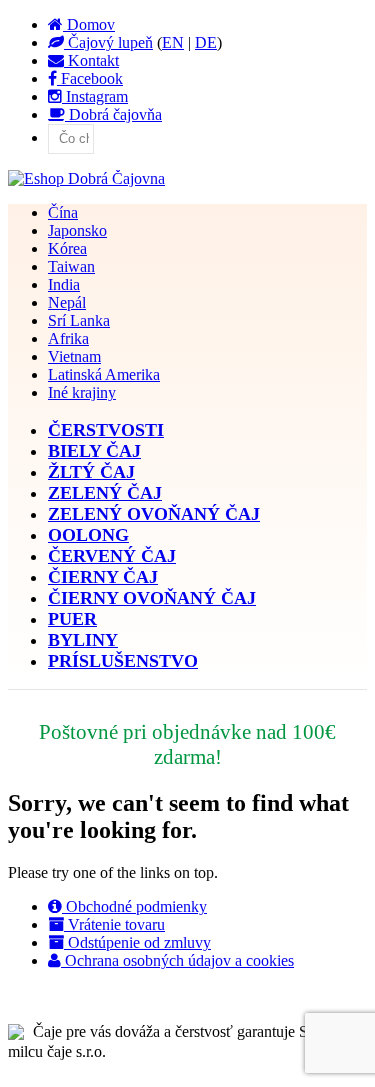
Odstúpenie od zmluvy (137, 942)
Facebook (90, 78)
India (64, 284)
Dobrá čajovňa (113, 114)
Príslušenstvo (123, 661)
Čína (63, 212)
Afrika (68, 338)
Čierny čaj (103, 577)
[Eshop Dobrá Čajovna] (86, 178)
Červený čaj (112, 556)
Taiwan (71, 266)
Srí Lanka (79, 320)
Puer (72, 619)
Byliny (83, 640)
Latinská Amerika (104, 374)
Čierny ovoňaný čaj (152, 598)
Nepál (67, 302)
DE (206, 42)
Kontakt (91, 60)
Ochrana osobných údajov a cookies (177, 960)
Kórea (67, 248)
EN (173, 42)
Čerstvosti (106, 430)
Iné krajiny (82, 392)
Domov (89, 24)
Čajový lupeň (108, 42)
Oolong (88, 535)
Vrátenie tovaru (114, 924)
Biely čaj (94, 451)
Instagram (95, 96)
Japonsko (77, 230)
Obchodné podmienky (134, 906)
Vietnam (74, 356)
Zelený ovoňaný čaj (154, 514)
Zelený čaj (105, 493)
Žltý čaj (91, 472)
